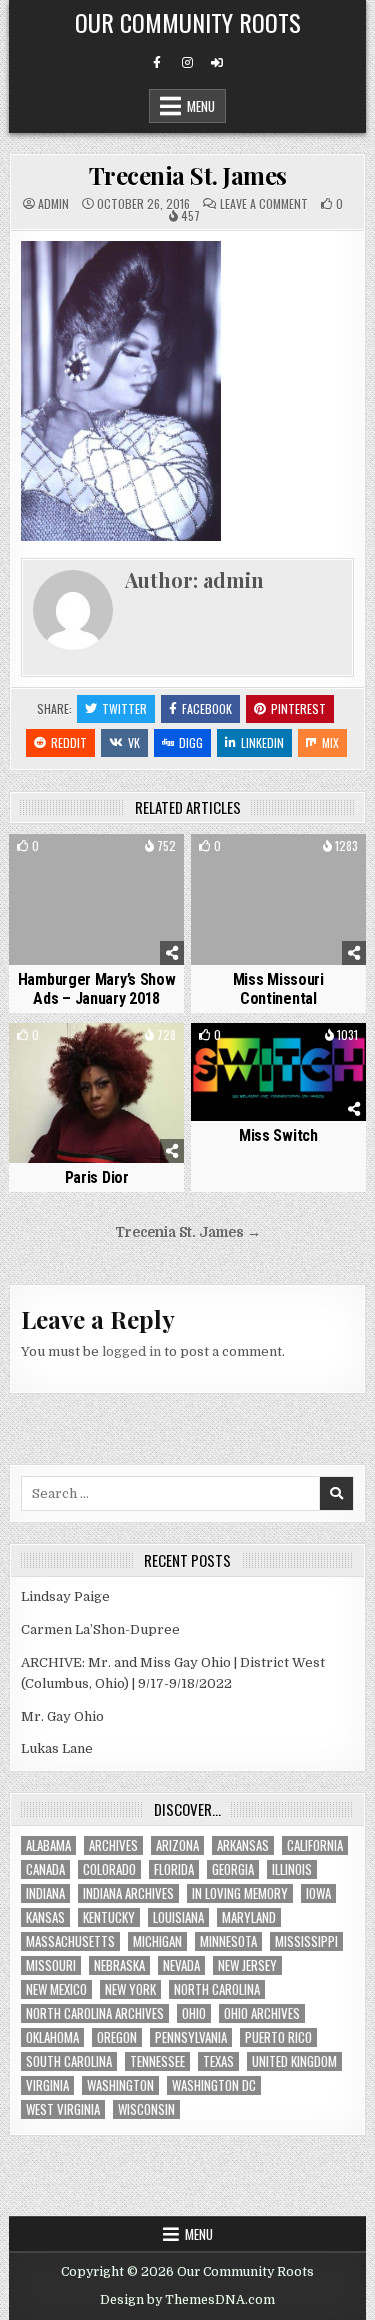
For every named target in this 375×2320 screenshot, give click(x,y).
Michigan (157, 1941)
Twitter (124, 708)
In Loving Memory (240, 1893)
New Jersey (247, 1965)
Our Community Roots (188, 22)
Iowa (318, 1893)
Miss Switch (278, 1135)
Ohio (194, 2013)
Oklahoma (52, 2037)
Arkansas (243, 1845)
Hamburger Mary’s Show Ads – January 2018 (97, 989)
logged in (131, 1351)
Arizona (177, 1845)
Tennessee (157, 2061)
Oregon (117, 2037)
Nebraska (119, 1965)
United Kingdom (294, 2061)
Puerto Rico (278, 2037)
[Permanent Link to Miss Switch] (278, 1072)
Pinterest (298, 708)
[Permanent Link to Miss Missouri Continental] (278, 899)
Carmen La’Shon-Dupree (100, 1629)
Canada (45, 1869)
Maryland (249, 1917)
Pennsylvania (191, 2037)
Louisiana (178, 1917)
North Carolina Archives (95, 2013)
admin (53, 204)
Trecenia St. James (188, 175)
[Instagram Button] (187, 63)
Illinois (292, 1869)
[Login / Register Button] (217, 63)
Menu (201, 106)
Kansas (45, 1917)
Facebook (207, 708)
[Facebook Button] (157, 63)
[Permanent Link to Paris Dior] (96, 1093)
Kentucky (109, 1917)
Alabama (48, 1845)
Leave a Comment (264, 204)
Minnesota (228, 1941)
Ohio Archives (262, 2013)
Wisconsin (146, 2109)
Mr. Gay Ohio (62, 1716)
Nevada (181, 1965)
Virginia (47, 2085)
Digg (191, 742)
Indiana (45, 1893)
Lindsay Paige (65, 1596)
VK (134, 742)
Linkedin (262, 742)
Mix (330, 742)
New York (130, 1989)
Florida (174, 1869)
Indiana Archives (128, 1893)
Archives (113, 1845)
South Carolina (69, 2061)
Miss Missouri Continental (278, 989)
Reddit (69, 742)
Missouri (51, 1965)
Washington (120, 2085)
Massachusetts (70, 1941)
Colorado (109, 1869)
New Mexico (56, 1989)
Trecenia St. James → (188, 1232)
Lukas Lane (57, 1748)
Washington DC (214, 2085)
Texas (218, 2061)
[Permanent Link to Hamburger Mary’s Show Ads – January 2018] (96, 899)
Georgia (233, 1869)
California (315, 1845)
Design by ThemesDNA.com (187, 2300)
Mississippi (306, 1941)
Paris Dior (97, 1177)
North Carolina (217, 1989)
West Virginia (63, 2109)
